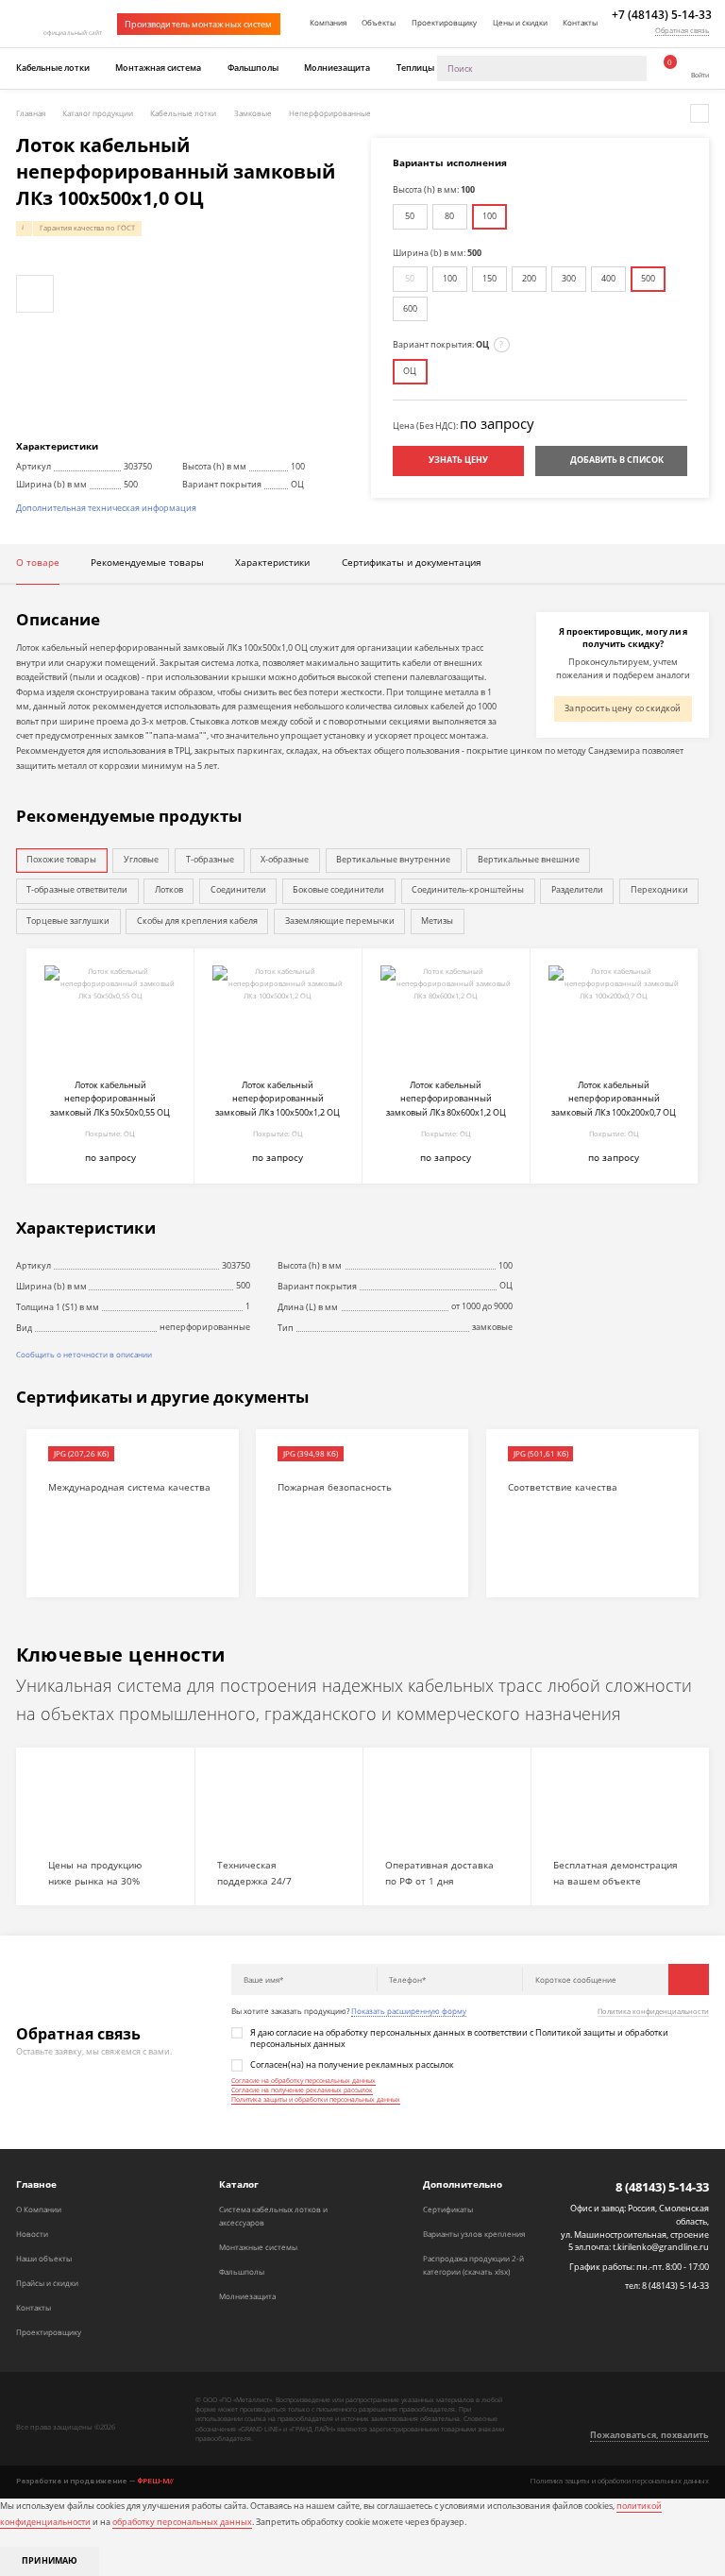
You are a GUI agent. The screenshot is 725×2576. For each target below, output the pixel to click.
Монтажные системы (258, 2247)
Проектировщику (444, 22)
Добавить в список (617, 460)
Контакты (580, 22)
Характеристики (272, 563)
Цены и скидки (520, 22)
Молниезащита (337, 68)
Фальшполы (253, 68)
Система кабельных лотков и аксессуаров (273, 2216)
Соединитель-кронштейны (468, 890)
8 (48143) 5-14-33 (662, 2187)
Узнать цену (458, 460)
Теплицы (415, 68)
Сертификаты (448, 2209)
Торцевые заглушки (68, 921)
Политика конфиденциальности (653, 2012)
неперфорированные (205, 1327)
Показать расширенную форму (409, 2011)
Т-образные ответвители (77, 890)
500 (648, 279)
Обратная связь (682, 30)
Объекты (379, 22)
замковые (492, 1327)
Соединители (238, 890)
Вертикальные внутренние (393, 860)
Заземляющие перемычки (340, 921)
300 (569, 279)
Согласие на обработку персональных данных (303, 2081)
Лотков (169, 890)
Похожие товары (61, 860)
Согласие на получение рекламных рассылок (302, 2090)
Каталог (239, 2184)
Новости (32, 2234)
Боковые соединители (338, 890)
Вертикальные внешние (529, 860)
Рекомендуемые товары (147, 563)
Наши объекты (44, 2258)
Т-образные (210, 860)
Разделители (577, 890)
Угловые (141, 860)
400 (608, 279)
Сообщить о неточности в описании (84, 1354)
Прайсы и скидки (47, 2283)
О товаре (38, 563)
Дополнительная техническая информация (106, 508)
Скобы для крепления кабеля (197, 921)
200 (529, 279)
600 (410, 309)
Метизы (437, 921)
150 (489, 279)
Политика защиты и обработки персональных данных (316, 2099)
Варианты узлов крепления (474, 2234)
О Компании (39, 2209)
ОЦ (410, 371)
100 (489, 216)
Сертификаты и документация (412, 563)
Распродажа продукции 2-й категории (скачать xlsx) (473, 2265)
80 (449, 216)
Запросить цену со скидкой (623, 708)
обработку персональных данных (182, 2522)
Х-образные (285, 860)
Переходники (659, 890)
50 (410, 216)
